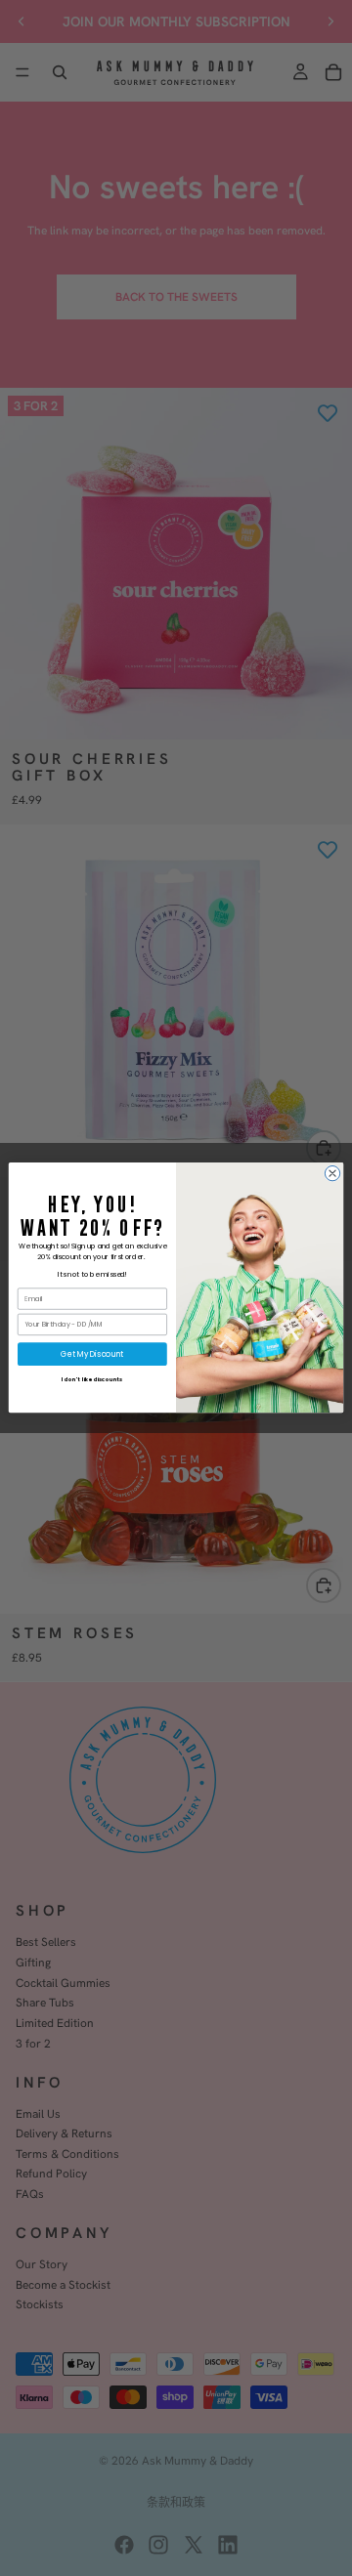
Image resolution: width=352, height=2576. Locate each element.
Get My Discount (92, 1354)
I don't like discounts (92, 1379)
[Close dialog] (332, 1174)
